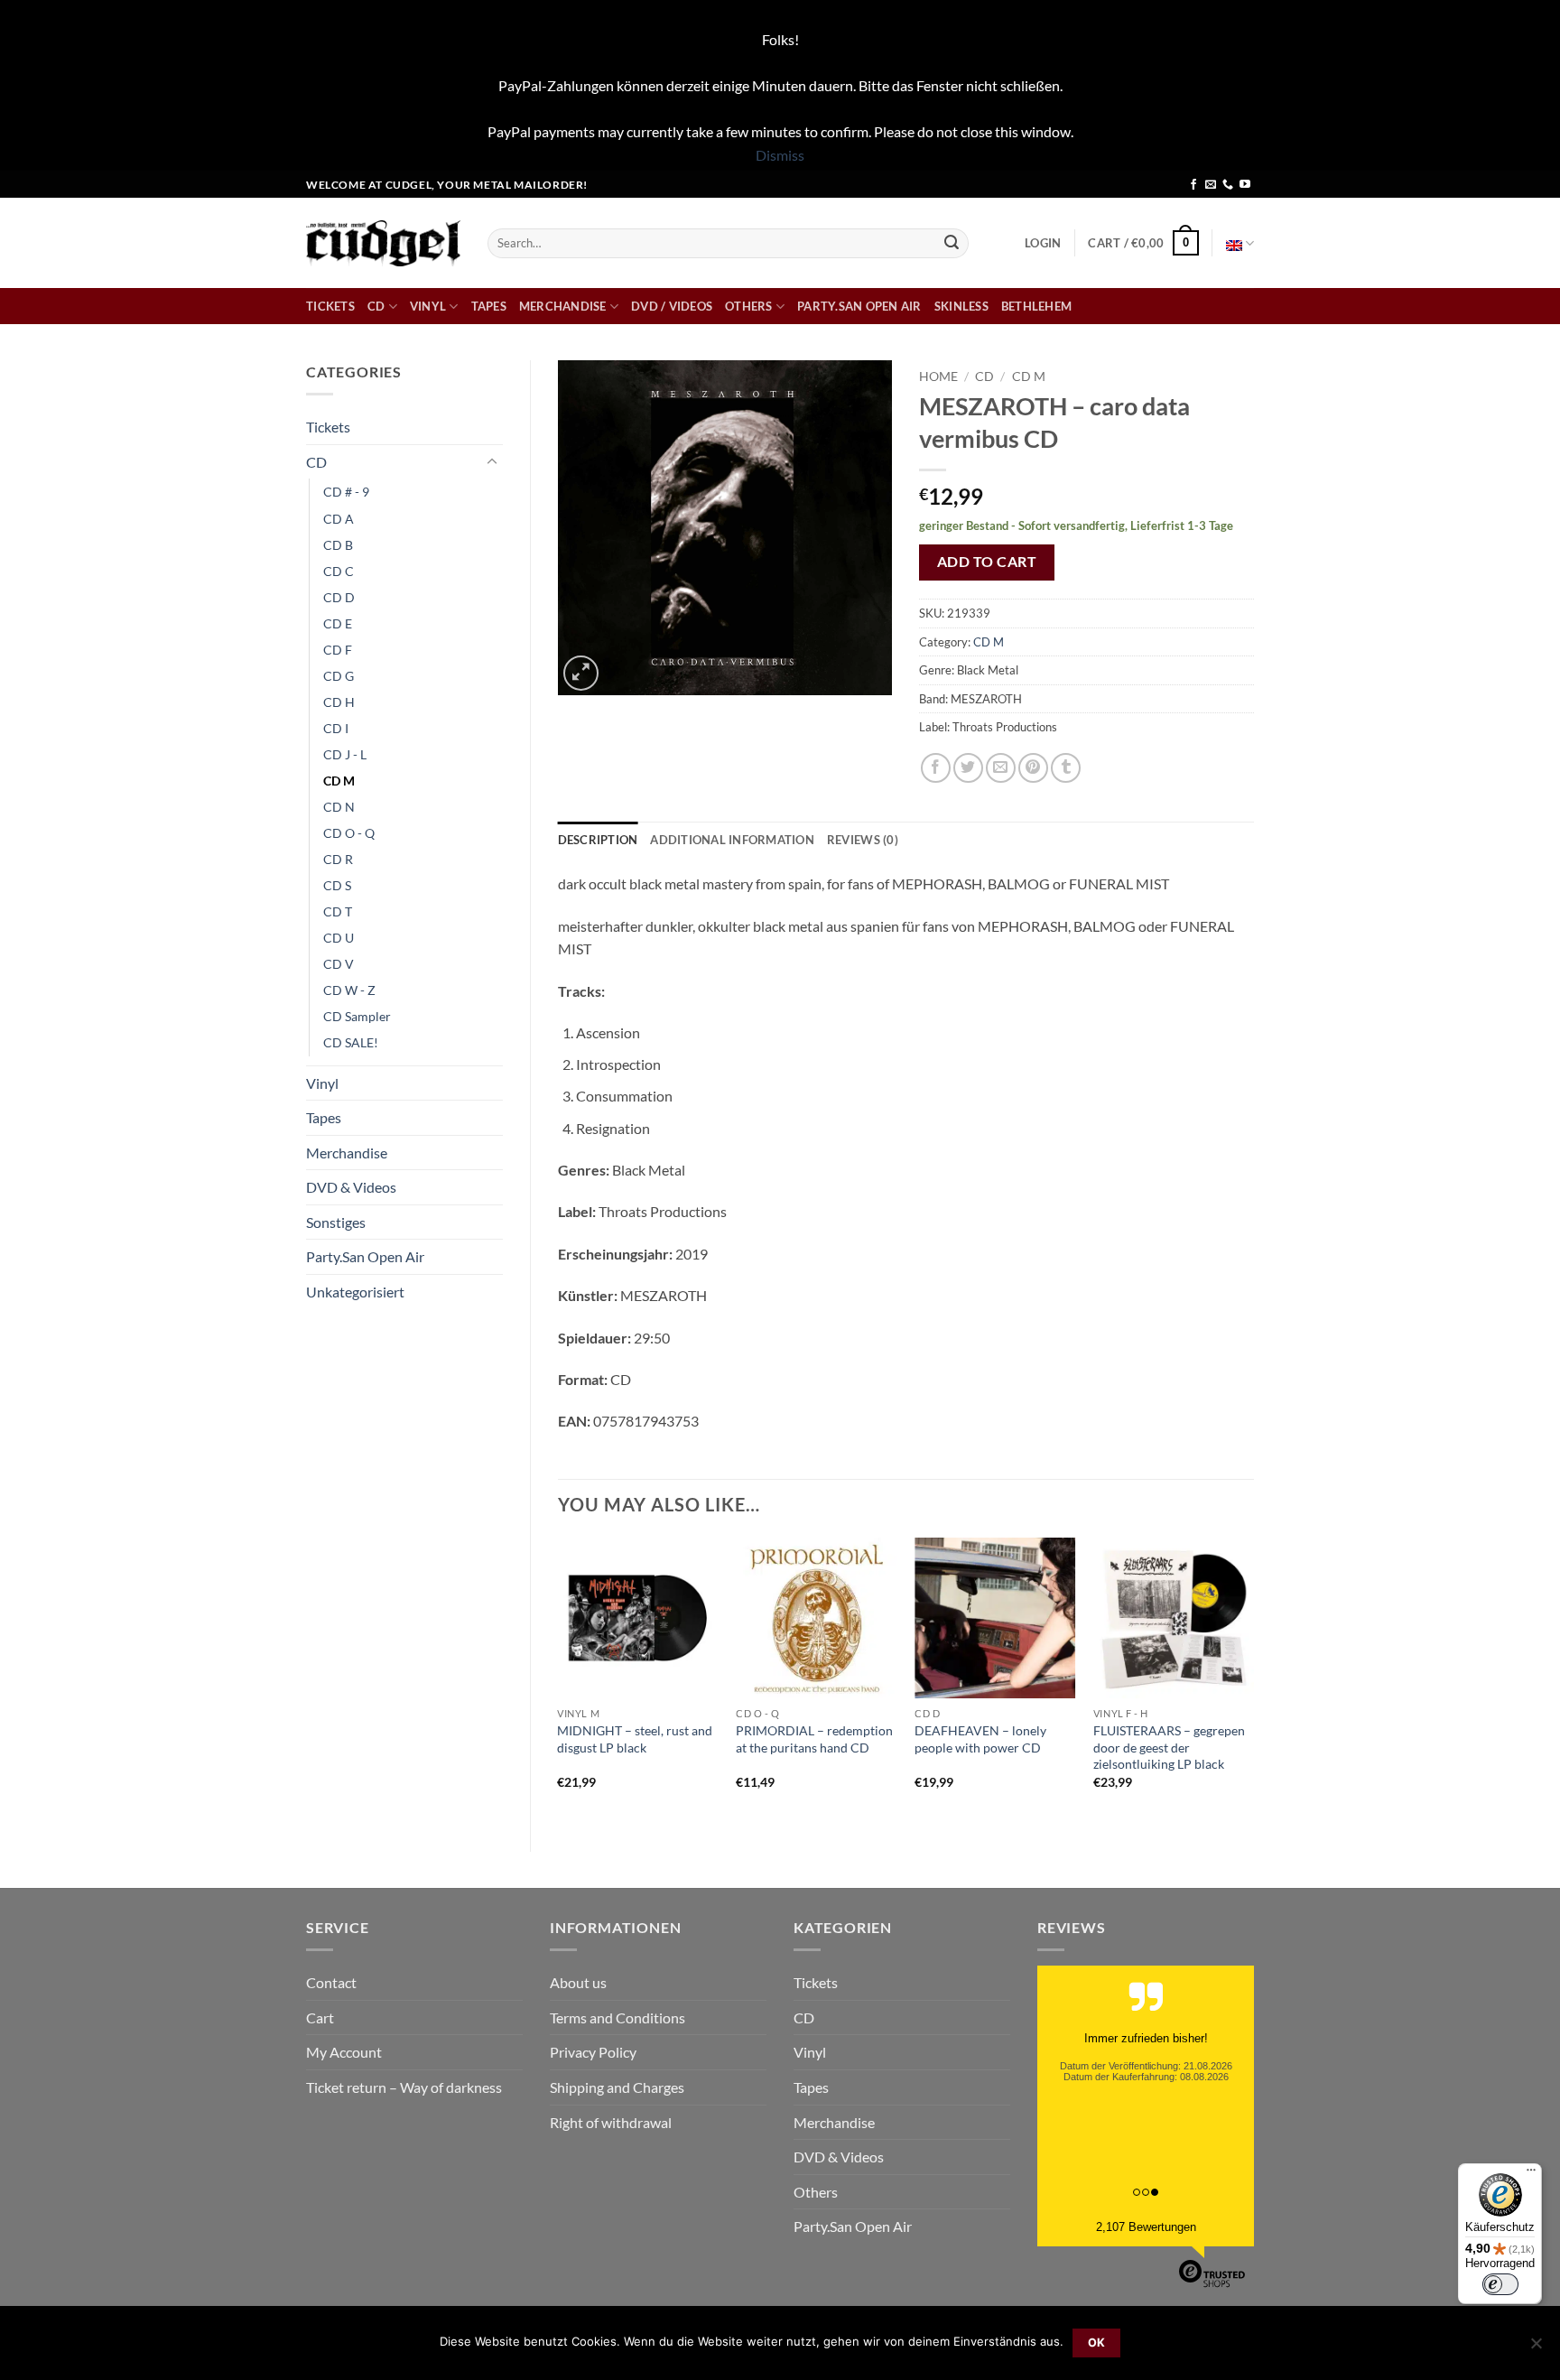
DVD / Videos (672, 306)
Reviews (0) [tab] (863, 840)
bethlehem (1036, 306)
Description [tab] (598, 840)
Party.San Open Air (859, 306)
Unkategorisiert (355, 1292)
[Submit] (952, 243)
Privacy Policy (593, 2052)
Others (749, 306)
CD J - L (345, 754)
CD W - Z (349, 990)
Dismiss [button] (780, 155)
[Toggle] (492, 462)
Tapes (489, 306)
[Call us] (1228, 185)
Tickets (330, 306)
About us (578, 1982)
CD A (339, 519)
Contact (331, 1982)
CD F (338, 650)
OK (1097, 2343)
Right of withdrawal (611, 2122)
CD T (338, 911)
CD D (339, 597)
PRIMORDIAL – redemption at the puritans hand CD (814, 1739)
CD (376, 306)
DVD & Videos (351, 1187)
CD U (339, 938)
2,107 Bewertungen (1146, 2227)
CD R (338, 859)
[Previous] (559, 1679)
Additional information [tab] (732, 840)
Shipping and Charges (617, 2087)
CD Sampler (357, 1016)
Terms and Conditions (617, 2017)
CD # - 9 (346, 492)
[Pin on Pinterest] (1033, 768)
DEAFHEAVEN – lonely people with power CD (980, 1739)
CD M (339, 781)
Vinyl (428, 306)
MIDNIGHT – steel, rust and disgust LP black (635, 1739)
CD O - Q (349, 833)
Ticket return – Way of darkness (404, 2087)
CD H (339, 702)
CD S (337, 885)
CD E (338, 623)
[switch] (1500, 2284)
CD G (339, 676)
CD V (339, 964)
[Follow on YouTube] (1245, 185)
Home (938, 377)
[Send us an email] (1211, 185)
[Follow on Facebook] (1193, 185)
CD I (336, 728)
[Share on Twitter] (968, 768)
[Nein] (1536, 2348)
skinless (961, 306)
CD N (339, 807)
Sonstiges (336, 1222)
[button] (1043, 243)
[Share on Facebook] (936, 768)
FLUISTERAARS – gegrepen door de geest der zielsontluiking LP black (1169, 1747)
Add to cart (987, 562)
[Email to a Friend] (1001, 768)
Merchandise (563, 306)
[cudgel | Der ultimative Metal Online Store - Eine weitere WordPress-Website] (383, 243)
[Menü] (1531, 2174)
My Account (344, 2052)
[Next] (1253, 1679)
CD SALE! (351, 1042)
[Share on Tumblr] (1066, 768)
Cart (320, 2017)
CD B (338, 545)
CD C (339, 571)
